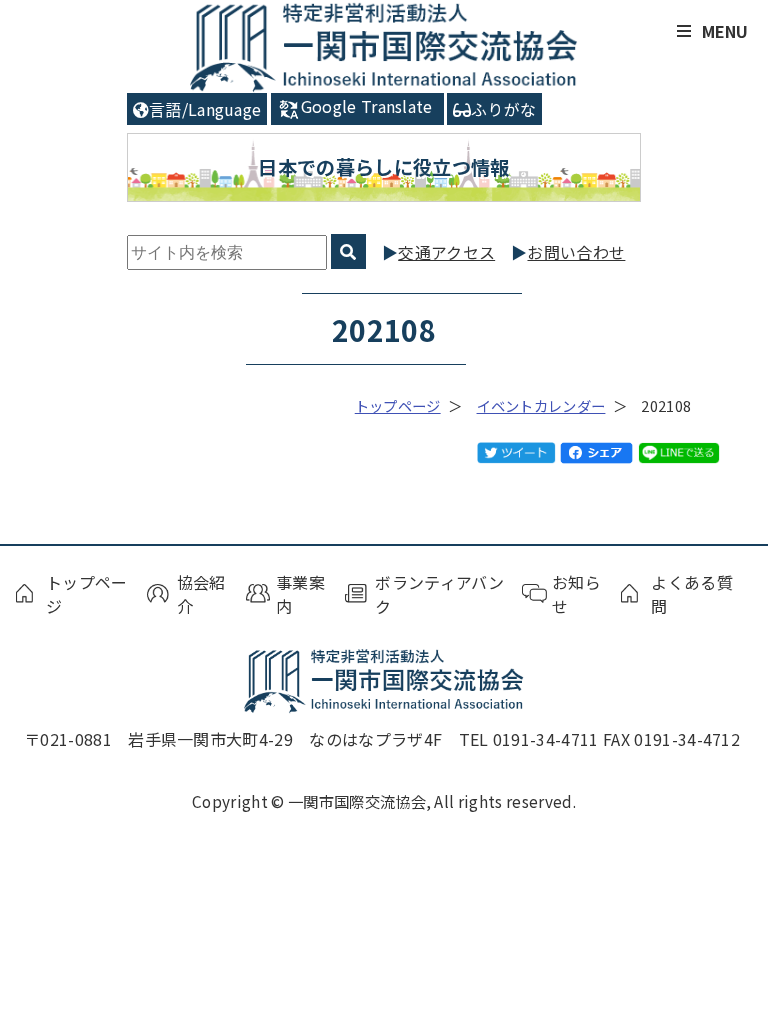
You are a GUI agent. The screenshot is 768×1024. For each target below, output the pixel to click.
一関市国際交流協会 (384, 46)
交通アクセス (446, 252)
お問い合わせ (576, 252)
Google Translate (367, 106)
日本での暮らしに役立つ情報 (383, 167)
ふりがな (503, 109)
